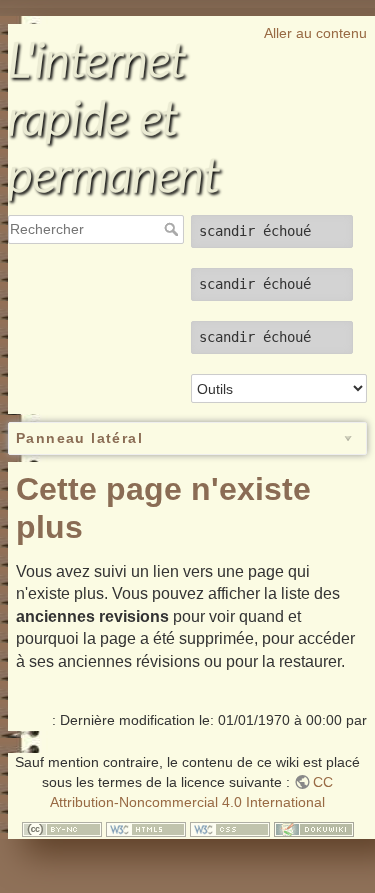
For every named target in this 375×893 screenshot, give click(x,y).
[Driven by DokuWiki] (314, 828)
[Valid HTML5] (146, 828)
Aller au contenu (315, 33)
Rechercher (173, 229)
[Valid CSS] (230, 828)
